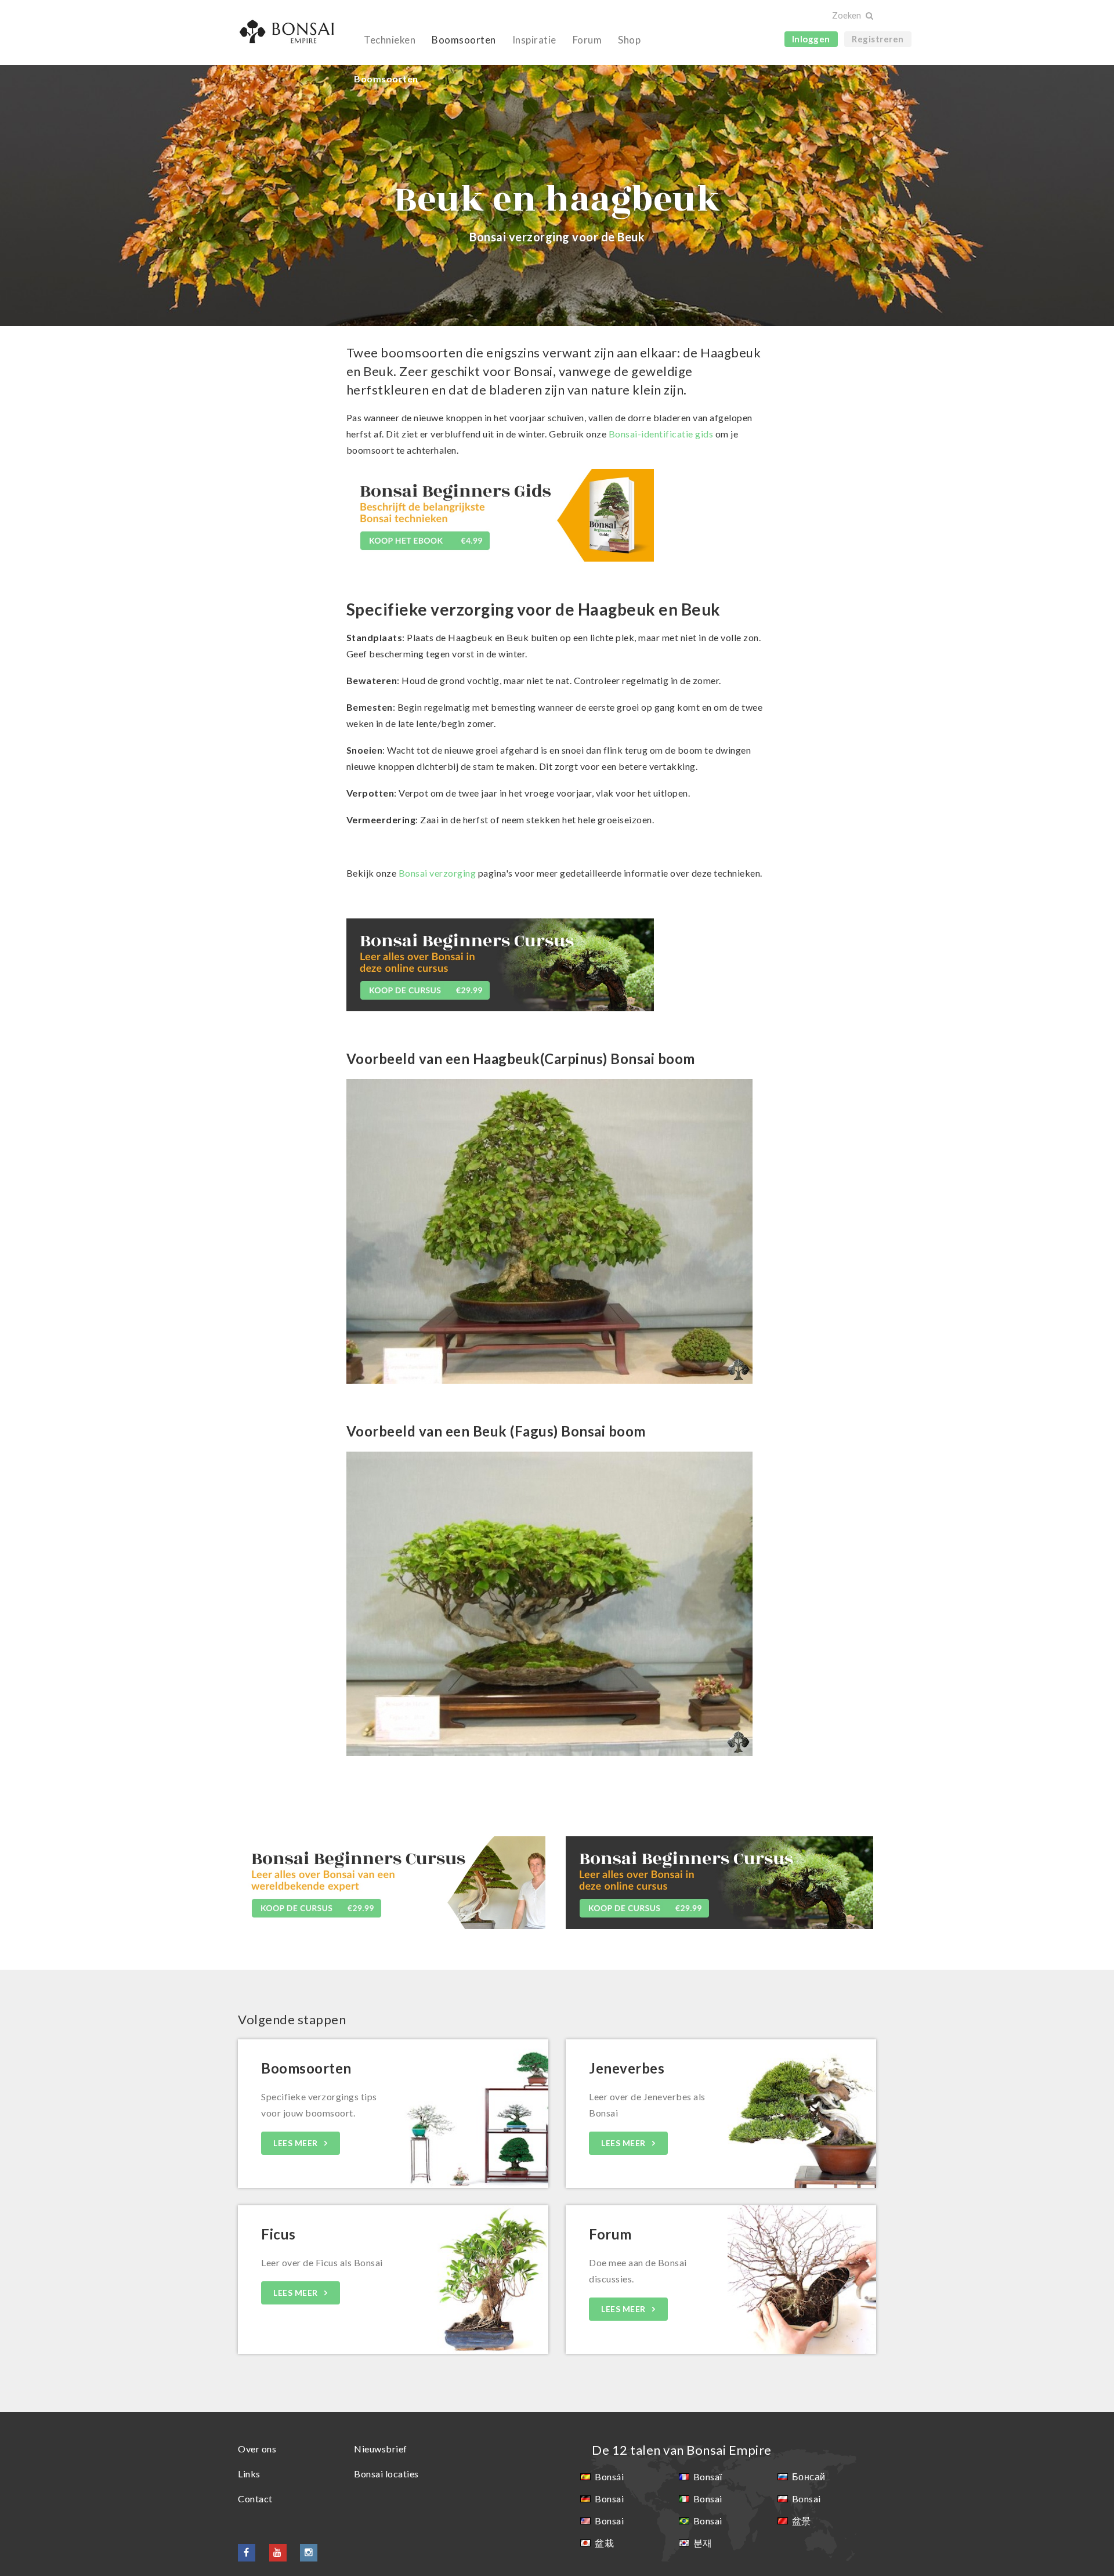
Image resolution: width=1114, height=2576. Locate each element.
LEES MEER (296, 2143)
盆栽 (604, 2543)
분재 (703, 2543)
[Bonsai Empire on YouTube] (278, 2552)
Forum (587, 40)
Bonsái (609, 2476)
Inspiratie (534, 40)
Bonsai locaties (386, 2474)
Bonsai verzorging (437, 873)
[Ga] (869, 16)
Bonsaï (708, 2476)
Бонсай (809, 2476)
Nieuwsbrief (381, 2449)
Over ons (257, 2449)
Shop (629, 40)
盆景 (802, 2521)
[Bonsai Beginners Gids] (500, 514)
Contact (255, 2499)
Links (249, 2474)
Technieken (390, 40)
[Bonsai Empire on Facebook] (247, 2552)
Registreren (878, 39)
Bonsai (609, 2499)
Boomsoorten (464, 40)
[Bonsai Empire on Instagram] (309, 2552)
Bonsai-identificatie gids (661, 434)
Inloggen (811, 39)
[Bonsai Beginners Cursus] (500, 963)
